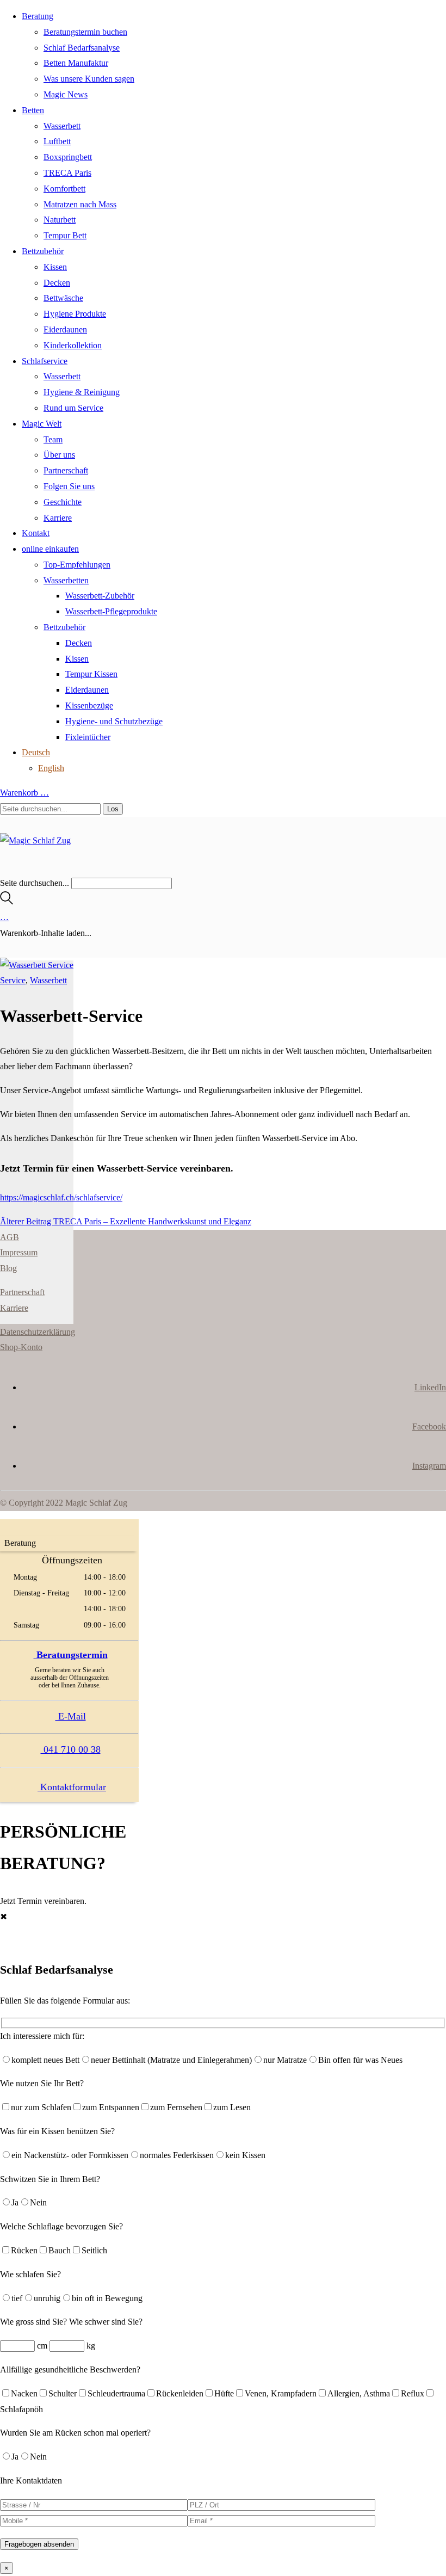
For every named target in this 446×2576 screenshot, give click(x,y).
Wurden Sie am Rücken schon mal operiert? (75, 2433)
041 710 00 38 (71, 1749)
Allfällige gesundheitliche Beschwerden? (70, 2369)
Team (53, 439)
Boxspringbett (68, 157)
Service (13, 980)
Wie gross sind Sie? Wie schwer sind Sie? (71, 2322)
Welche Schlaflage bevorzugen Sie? (61, 2226)
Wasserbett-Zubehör (100, 596)
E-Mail (71, 1716)
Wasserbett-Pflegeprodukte (111, 611)
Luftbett (57, 141)
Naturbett (60, 220)
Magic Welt (42, 424)
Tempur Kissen (91, 674)
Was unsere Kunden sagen (89, 79)
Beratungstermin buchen (85, 32)
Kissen (55, 267)
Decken (57, 283)
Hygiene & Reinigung (82, 392)
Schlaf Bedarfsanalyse (82, 48)
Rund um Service (73, 408)
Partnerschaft (66, 470)
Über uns (59, 455)
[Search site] (7, 901)
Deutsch (36, 752)
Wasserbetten (66, 580)
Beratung (38, 16)
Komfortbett (64, 189)
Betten (33, 110)
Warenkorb (24, 793)
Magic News (66, 94)
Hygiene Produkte (75, 314)
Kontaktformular (72, 1787)
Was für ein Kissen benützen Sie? (57, 2131)
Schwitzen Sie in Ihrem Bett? (50, 2179)
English (51, 768)
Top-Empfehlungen (77, 565)
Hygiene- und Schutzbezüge (114, 721)
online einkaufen (50, 549)
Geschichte (63, 502)
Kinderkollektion (73, 345)
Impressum (19, 1252)
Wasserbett (62, 126)
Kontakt (36, 533)
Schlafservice (45, 361)
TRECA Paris (67, 173)
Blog (8, 1268)
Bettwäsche (63, 298)
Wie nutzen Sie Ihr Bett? (42, 2083)
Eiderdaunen (65, 329)
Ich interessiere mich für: (42, 2036)
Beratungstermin (71, 1655)
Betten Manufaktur (76, 63)
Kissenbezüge (89, 705)
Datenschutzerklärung (38, 1332)
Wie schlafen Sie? (30, 2274)
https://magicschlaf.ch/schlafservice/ (61, 1197)
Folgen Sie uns (69, 486)
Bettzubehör (43, 251)
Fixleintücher (88, 737)
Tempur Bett (65, 235)
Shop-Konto (21, 1347)
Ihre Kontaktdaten (31, 2481)
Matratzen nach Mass (80, 204)
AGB (10, 1237)
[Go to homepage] (35, 840)
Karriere (58, 518)
